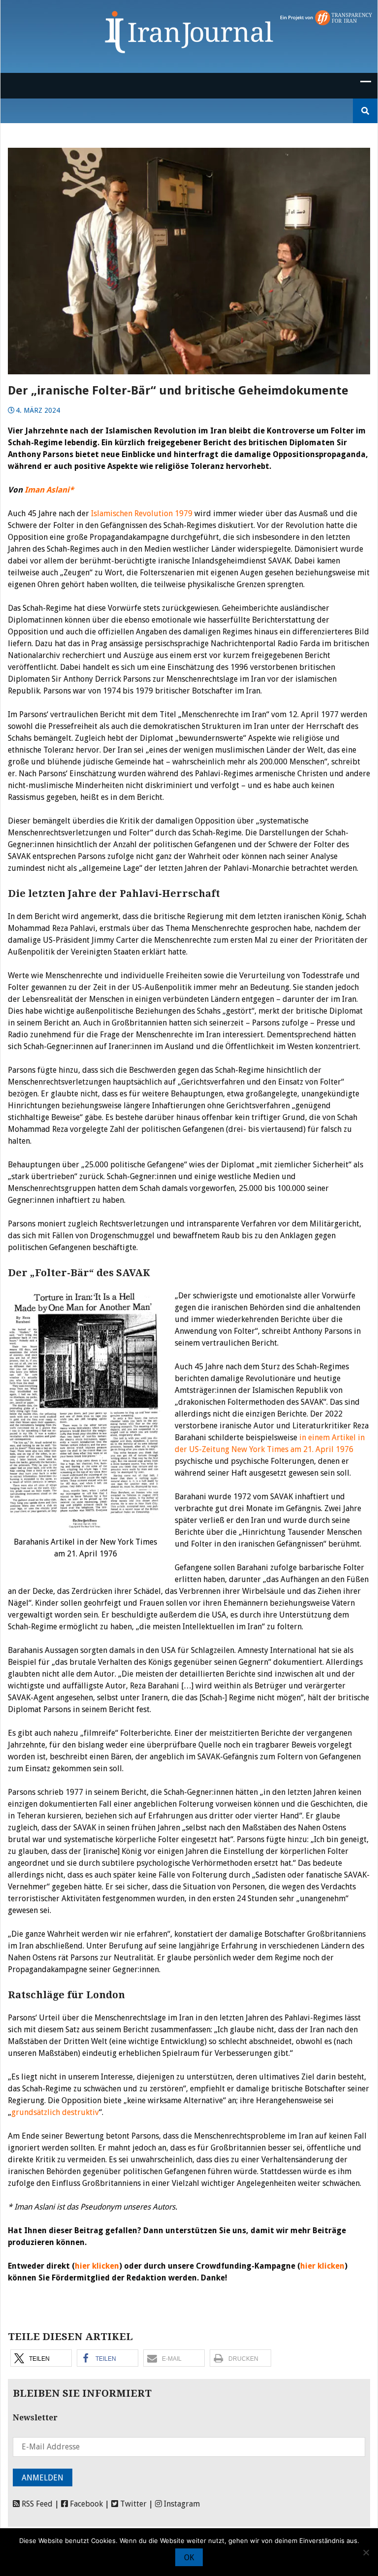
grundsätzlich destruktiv (55, 2112)
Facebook (85, 2504)
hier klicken (97, 2266)
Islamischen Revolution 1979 (142, 513)
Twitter (132, 2504)
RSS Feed (36, 2504)
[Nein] (366, 2552)
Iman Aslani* (49, 490)
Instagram (181, 2504)
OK (189, 2558)
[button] (41, 2358)
